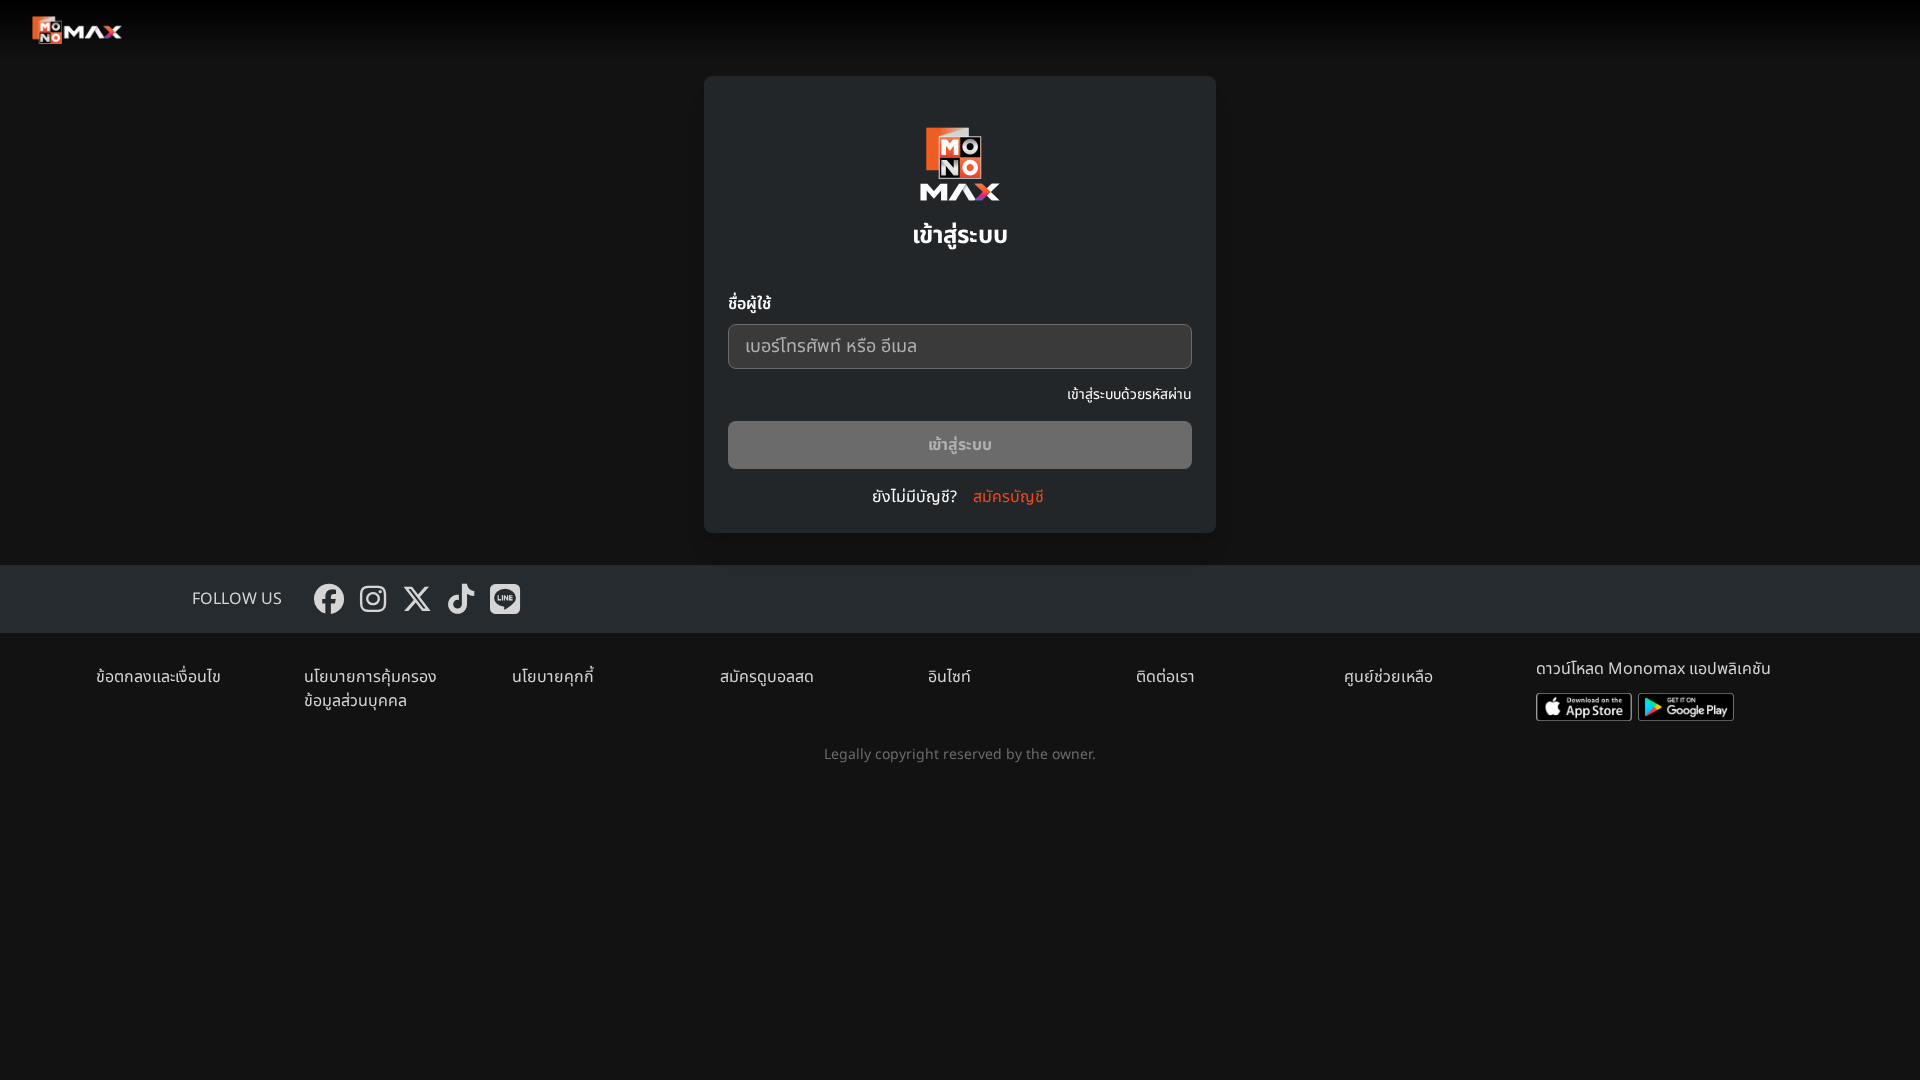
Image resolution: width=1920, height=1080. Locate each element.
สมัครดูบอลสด (767, 677)
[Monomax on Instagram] (373, 599)
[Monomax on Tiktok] (461, 599)
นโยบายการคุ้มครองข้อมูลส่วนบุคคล (370, 689)
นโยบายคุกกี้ (553, 677)
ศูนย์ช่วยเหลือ (1388, 677)
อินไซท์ (949, 677)
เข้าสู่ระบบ (960, 445)
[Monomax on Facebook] (329, 599)
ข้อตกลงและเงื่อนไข (158, 677)
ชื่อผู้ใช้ (749, 304)
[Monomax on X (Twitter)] (417, 599)
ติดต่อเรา (1165, 677)
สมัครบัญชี (1008, 497)
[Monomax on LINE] (505, 599)
